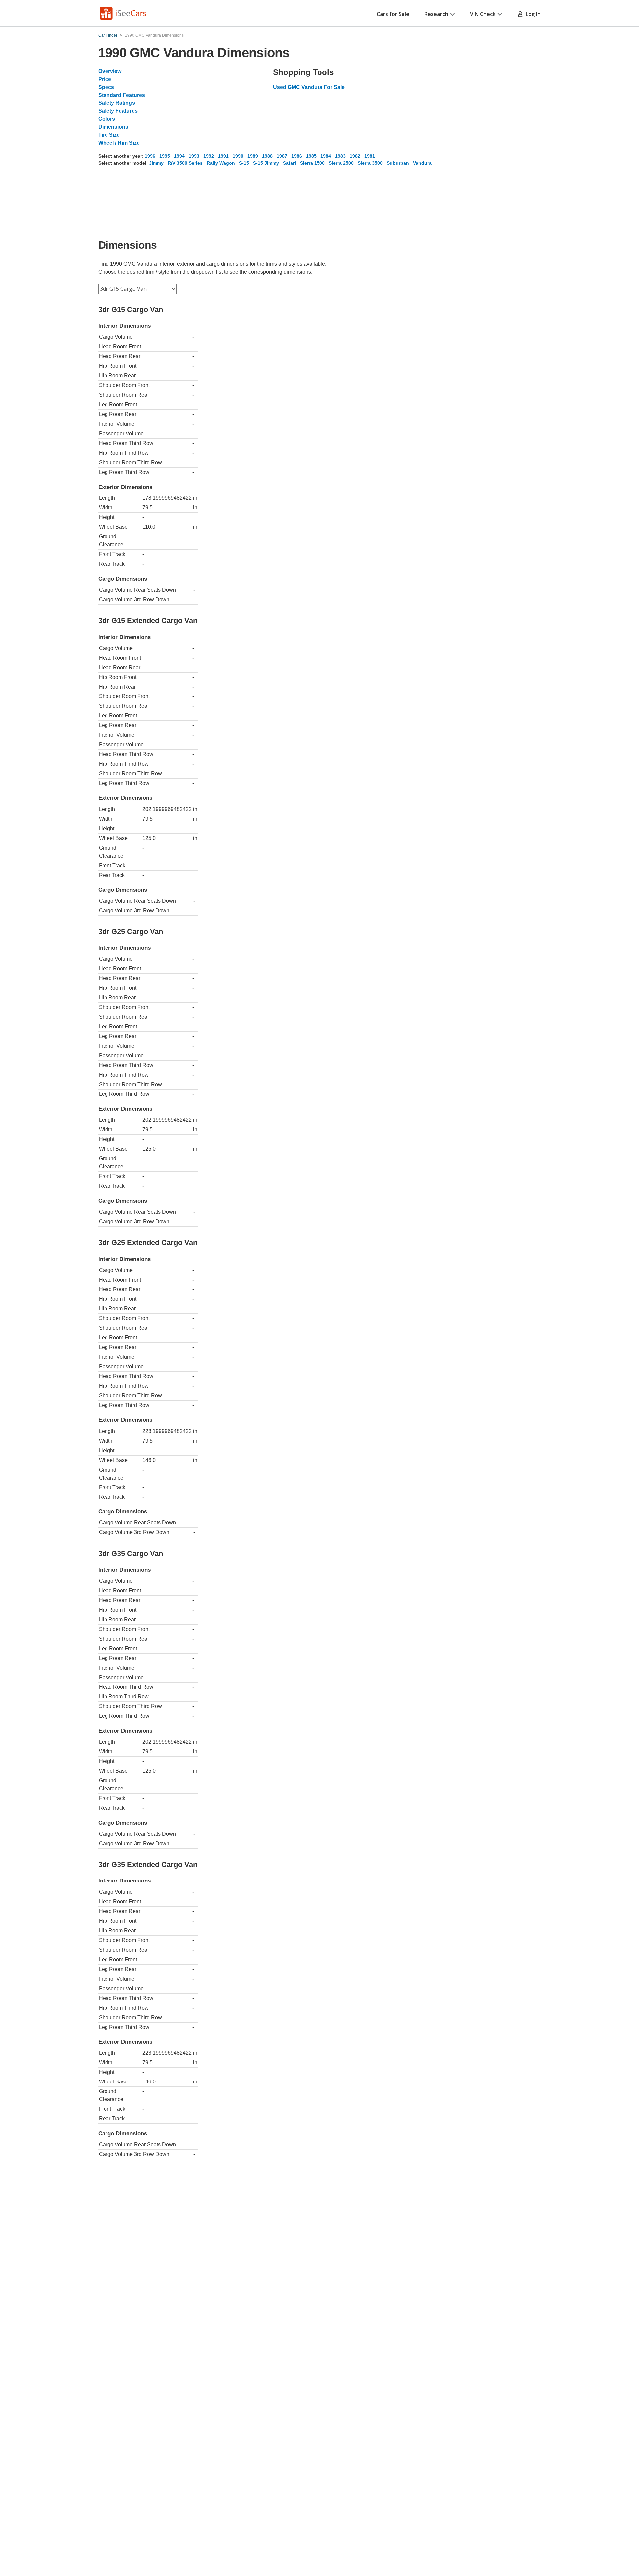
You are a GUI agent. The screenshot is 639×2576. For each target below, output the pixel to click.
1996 (150, 156)
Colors (107, 119)
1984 (326, 156)
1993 (194, 156)
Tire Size (109, 135)
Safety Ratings (117, 103)
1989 (253, 156)
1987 (282, 156)
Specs (106, 87)
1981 (370, 156)
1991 (223, 156)
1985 (311, 156)
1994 (179, 156)
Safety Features (118, 111)
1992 (209, 156)
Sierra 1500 (312, 163)
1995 (165, 156)
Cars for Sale (393, 14)
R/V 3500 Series (185, 163)
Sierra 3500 (370, 163)
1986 (297, 156)
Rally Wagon (221, 163)
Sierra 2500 (341, 163)
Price (105, 79)
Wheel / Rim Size (119, 143)
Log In (532, 14)
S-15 (244, 163)
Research (436, 14)
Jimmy (156, 163)
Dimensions (113, 127)
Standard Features (122, 95)
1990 (238, 156)
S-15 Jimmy (266, 163)
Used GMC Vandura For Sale (309, 87)
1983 (340, 156)
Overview (110, 71)
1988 (267, 156)
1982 (355, 156)
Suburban (398, 163)
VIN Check (483, 14)
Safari (289, 163)
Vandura (422, 163)
